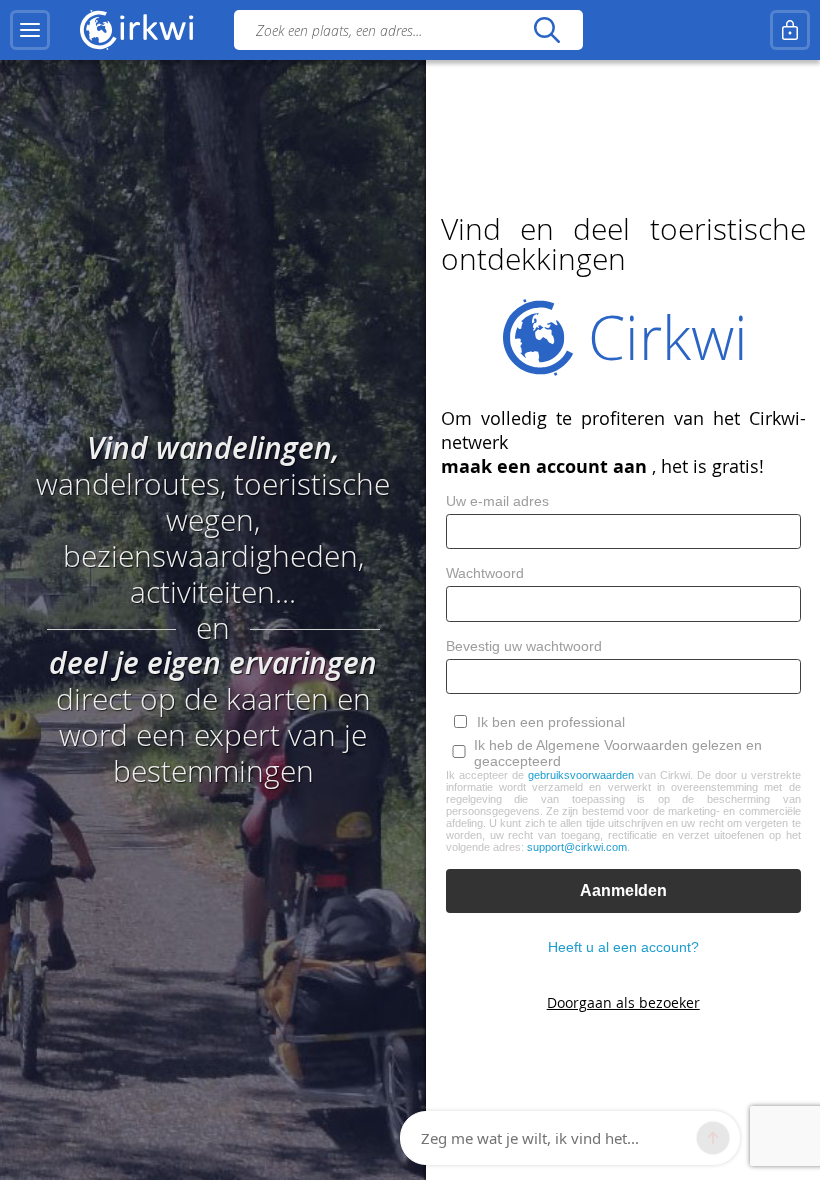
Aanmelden (623, 890)
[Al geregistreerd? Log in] (790, 30)
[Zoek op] (546, 30)
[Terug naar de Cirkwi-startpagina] (137, 30)
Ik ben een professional (551, 722)
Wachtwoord (485, 573)
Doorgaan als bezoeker (623, 1002)
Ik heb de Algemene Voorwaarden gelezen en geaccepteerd (618, 753)
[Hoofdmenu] (30, 30)
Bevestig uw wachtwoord (524, 646)
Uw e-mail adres (497, 501)
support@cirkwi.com (577, 847)
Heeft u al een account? (623, 947)
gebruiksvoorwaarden (581, 775)
